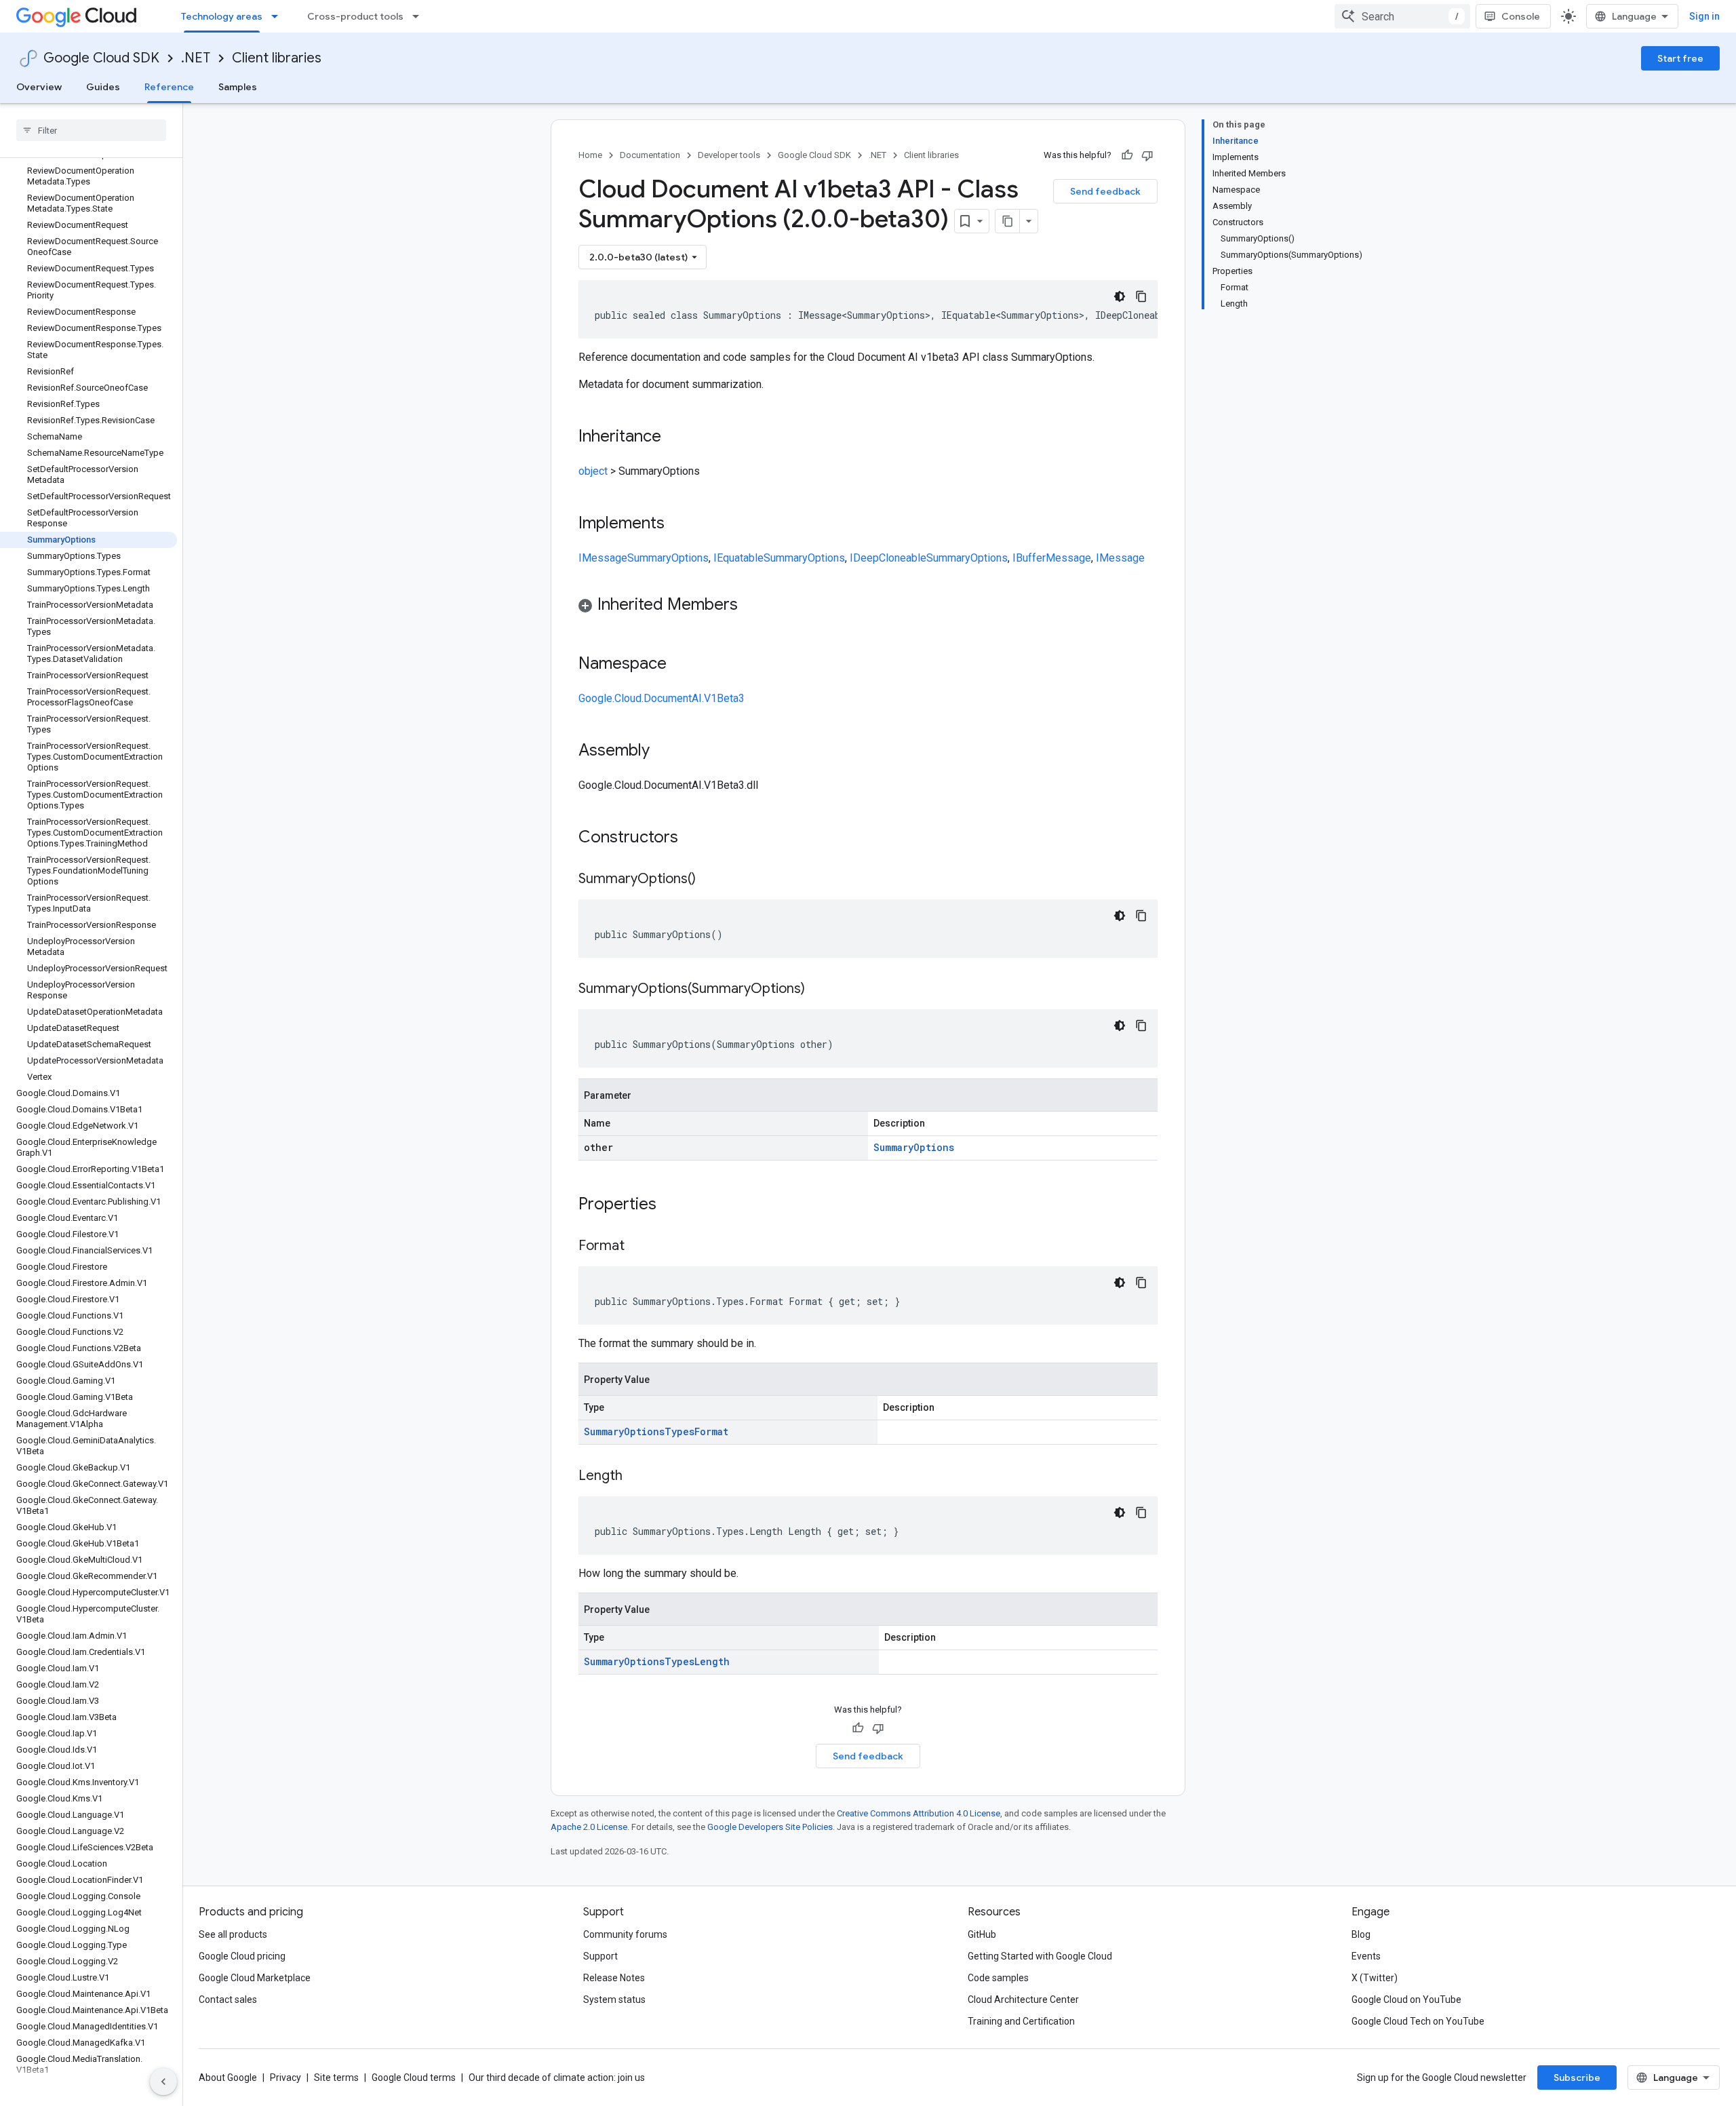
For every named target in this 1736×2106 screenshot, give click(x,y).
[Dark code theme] (1120, 296)
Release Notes (614, 1978)
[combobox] (1402, 16)
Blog (1361, 1934)
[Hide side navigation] (163, 2082)
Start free (1680, 58)
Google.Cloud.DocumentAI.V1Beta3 (662, 698)
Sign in (1704, 16)
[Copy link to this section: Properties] (674, 1205)
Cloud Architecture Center (1023, 2000)
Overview (39, 87)
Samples (238, 87)
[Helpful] (1127, 155)
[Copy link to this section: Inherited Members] (751, 606)
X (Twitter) (1375, 1978)
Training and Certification (1021, 2021)
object (593, 471)
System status (614, 2000)
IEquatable (738, 558)
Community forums (625, 1934)
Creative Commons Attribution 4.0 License (919, 1813)
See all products (233, 1934)
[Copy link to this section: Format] (638, 1247)
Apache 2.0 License (589, 1827)
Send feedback (1105, 191)
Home (590, 155)
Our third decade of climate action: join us (557, 2078)
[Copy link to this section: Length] (636, 1477)
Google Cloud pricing (242, 1956)
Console (1521, 16)
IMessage (603, 558)
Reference (169, 87)
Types (679, 1431)
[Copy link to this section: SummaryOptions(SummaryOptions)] (818, 990)
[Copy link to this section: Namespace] (680, 665)
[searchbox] (91, 130)
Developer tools (729, 155)
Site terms (336, 2078)
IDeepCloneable (888, 558)
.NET (196, 58)
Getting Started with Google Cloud (1040, 1956)
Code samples (998, 1978)
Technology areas (222, 16)
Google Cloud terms (414, 2078)
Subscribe (1577, 2078)
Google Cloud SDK (101, 58)
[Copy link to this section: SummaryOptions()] (709, 880)
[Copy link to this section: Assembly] (663, 752)
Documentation (650, 155)
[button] (868, 607)
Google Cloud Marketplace (255, 1978)
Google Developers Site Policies (770, 1827)
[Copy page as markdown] (1008, 221)
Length (712, 1661)
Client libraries (277, 58)
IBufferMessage (1052, 558)
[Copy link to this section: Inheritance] (675, 437)
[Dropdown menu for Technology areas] (279, 16)
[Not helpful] (1147, 155)
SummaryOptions (668, 558)
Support (600, 1956)
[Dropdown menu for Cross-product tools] (420, 16)
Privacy (285, 2078)
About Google (228, 2078)
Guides (103, 87)
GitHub (982, 1934)
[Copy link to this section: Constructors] (696, 838)
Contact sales (228, 2000)
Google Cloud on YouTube (1406, 2000)
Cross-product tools (355, 16)
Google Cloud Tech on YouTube (1418, 2021)
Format (711, 1431)
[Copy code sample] (1141, 296)
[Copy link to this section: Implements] (678, 524)
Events (1366, 1956)
